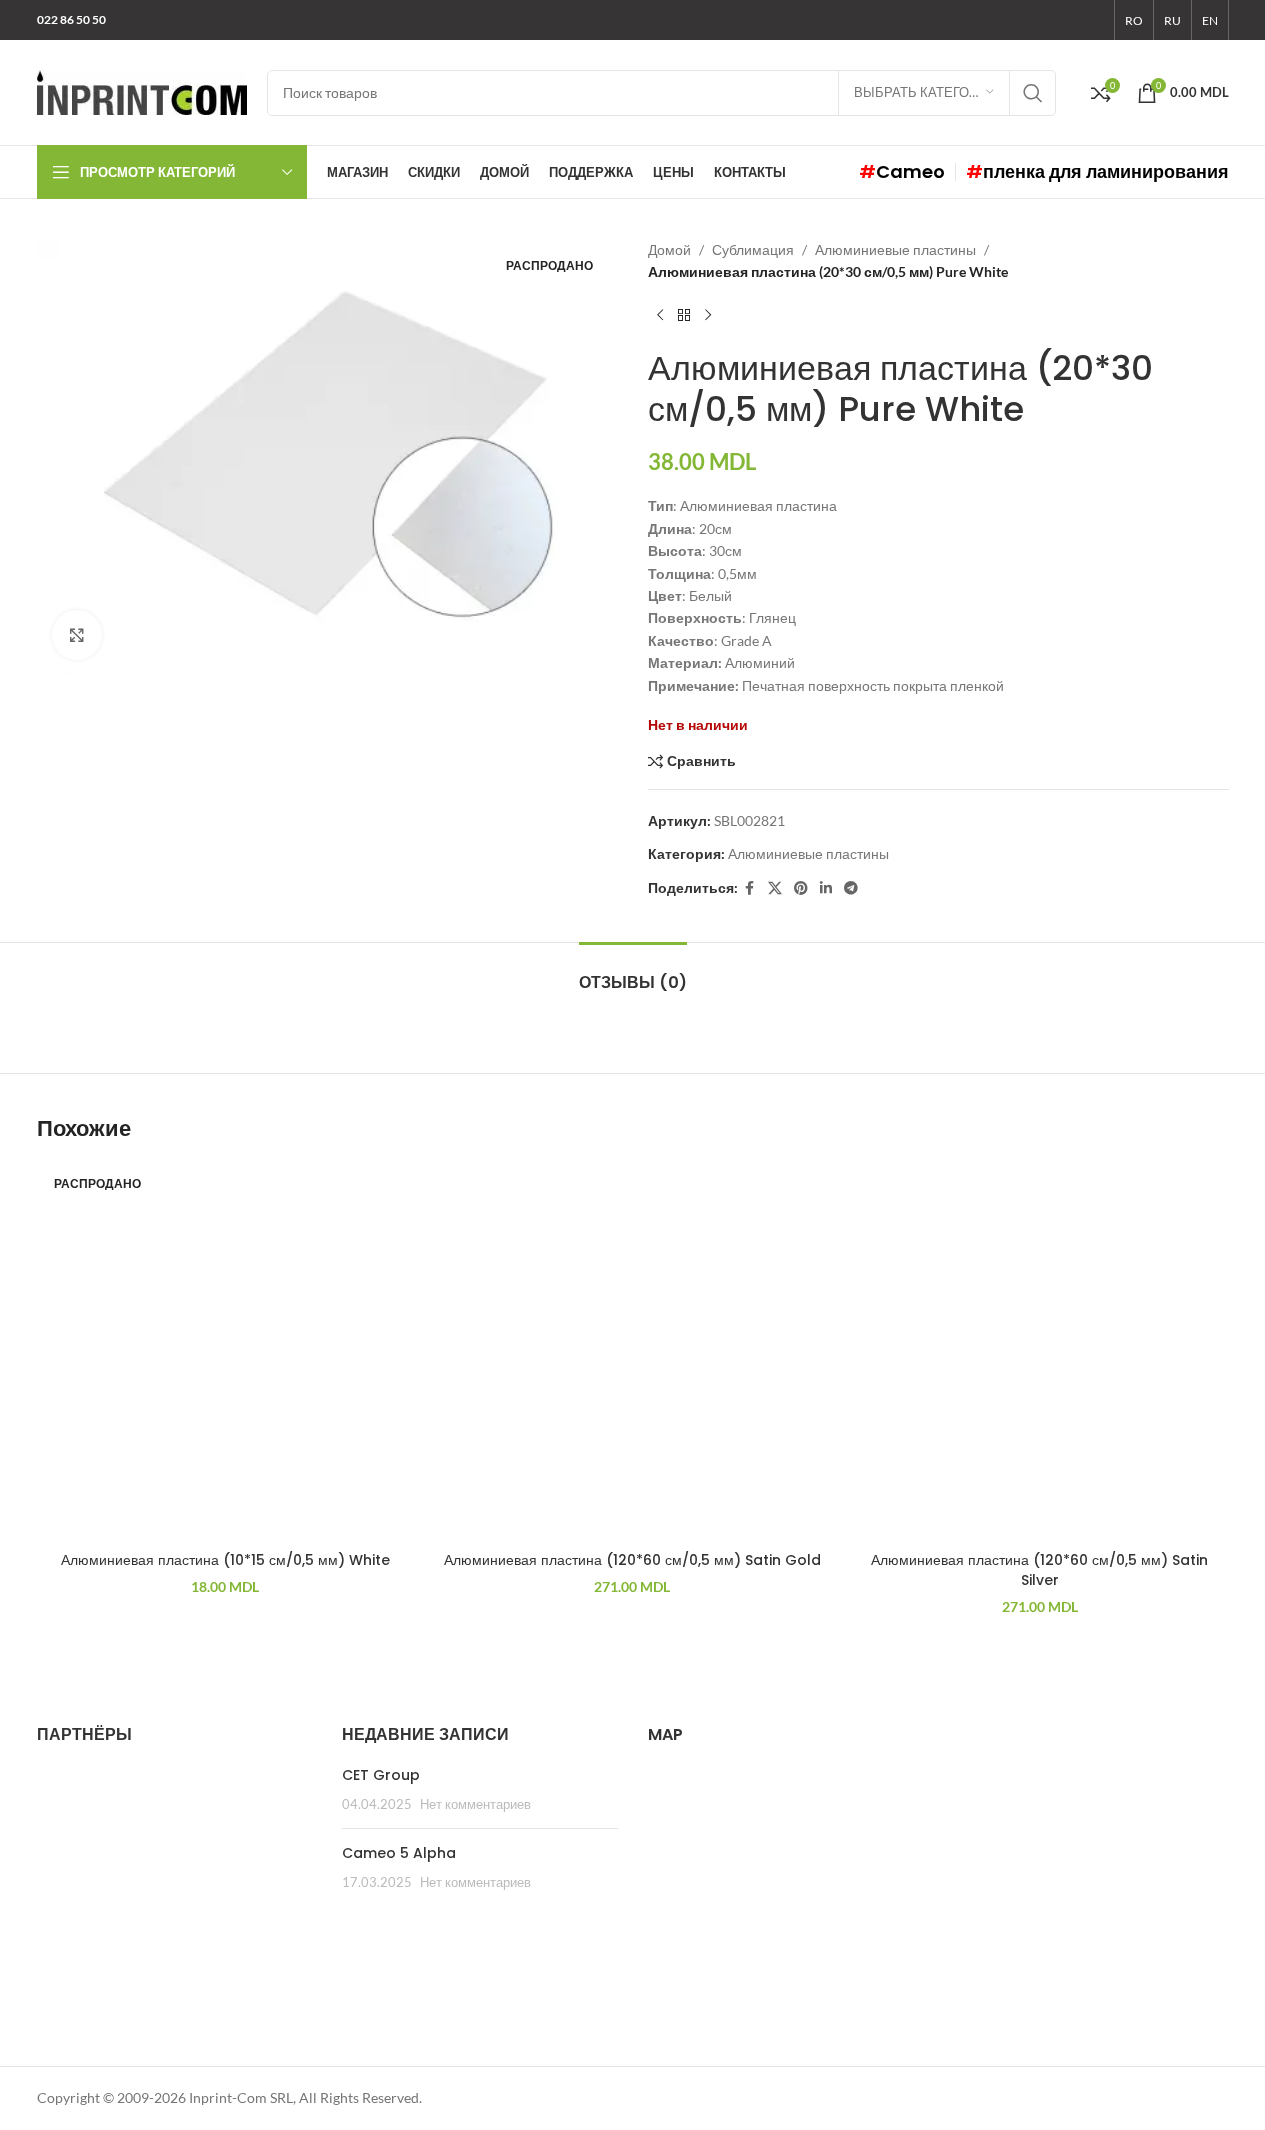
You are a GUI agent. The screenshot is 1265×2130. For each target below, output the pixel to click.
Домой (669, 249)
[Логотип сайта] (142, 90)
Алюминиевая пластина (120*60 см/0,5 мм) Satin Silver (1039, 1570)
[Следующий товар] (708, 316)
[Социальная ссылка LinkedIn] (826, 888)
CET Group (381, 1775)
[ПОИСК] (1033, 93)
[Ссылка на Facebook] (750, 888)
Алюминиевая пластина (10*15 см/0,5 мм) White (225, 1560)
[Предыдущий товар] (660, 316)
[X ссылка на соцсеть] (775, 888)
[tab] (633, 972)
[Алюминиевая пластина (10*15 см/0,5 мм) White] (225, 1353)
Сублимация (753, 249)
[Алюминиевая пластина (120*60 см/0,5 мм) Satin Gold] (632, 1353)
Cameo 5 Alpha (399, 1853)
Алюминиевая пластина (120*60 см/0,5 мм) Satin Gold (632, 1560)
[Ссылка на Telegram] (851, 888)
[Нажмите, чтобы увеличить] (77, 635)
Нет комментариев (475, 1804)
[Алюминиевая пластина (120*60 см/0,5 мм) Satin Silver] (1039, 1353)
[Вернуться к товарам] (684, 316)
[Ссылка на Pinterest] (801, 888)
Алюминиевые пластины (895, 249)
